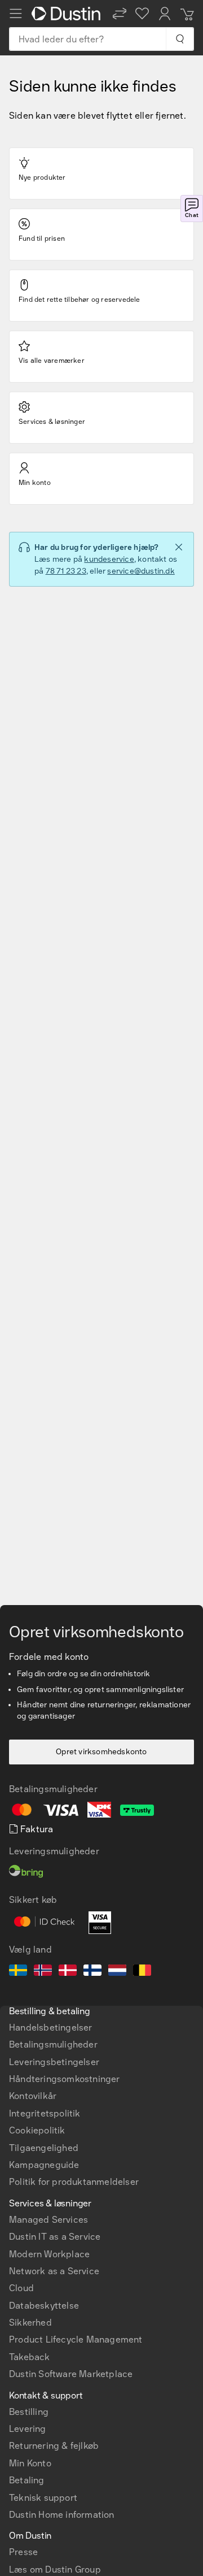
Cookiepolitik (37, 2130)
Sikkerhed (30, 2323)
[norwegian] (43, 1972)
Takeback (30, 2357)
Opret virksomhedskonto (101, 1752)
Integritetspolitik (45, 2113)
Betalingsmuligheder (53, 2044)
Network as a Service (54, 2271)
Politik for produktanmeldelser (74, 2182)
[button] (120, 14)
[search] (180, 39)
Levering (28, 2429)
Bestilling (29, 2412)
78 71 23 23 (66, 571)
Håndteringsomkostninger (65, 2079)
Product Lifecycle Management (76, 2339)
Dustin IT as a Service (55, 2237)
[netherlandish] (117, 1972)
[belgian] (142, 1972)
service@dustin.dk (141, 571)
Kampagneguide (44, 2165)
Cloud (21, 2288)
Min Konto (30, 2463)
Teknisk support (43, 2498)
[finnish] (92, 1972)
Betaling (27, 2480)
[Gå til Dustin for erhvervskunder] (68, 14)
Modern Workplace (49, 2254)
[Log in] (165, 14)
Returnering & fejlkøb (54, 2446)
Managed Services (48, 2220)
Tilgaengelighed (44, 2148)
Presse (23, 2552)
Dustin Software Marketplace (71, 2374)
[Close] (179, 547)
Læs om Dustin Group (55, 2570)
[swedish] (18, 1972)
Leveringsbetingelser (54, 2062)
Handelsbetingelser (51, 2028)
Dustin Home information (62, 2515)
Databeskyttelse (44, 2306)
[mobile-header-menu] (16, 14)
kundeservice (109, 559)
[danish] (68, 1972)
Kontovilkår (33, 2096)
